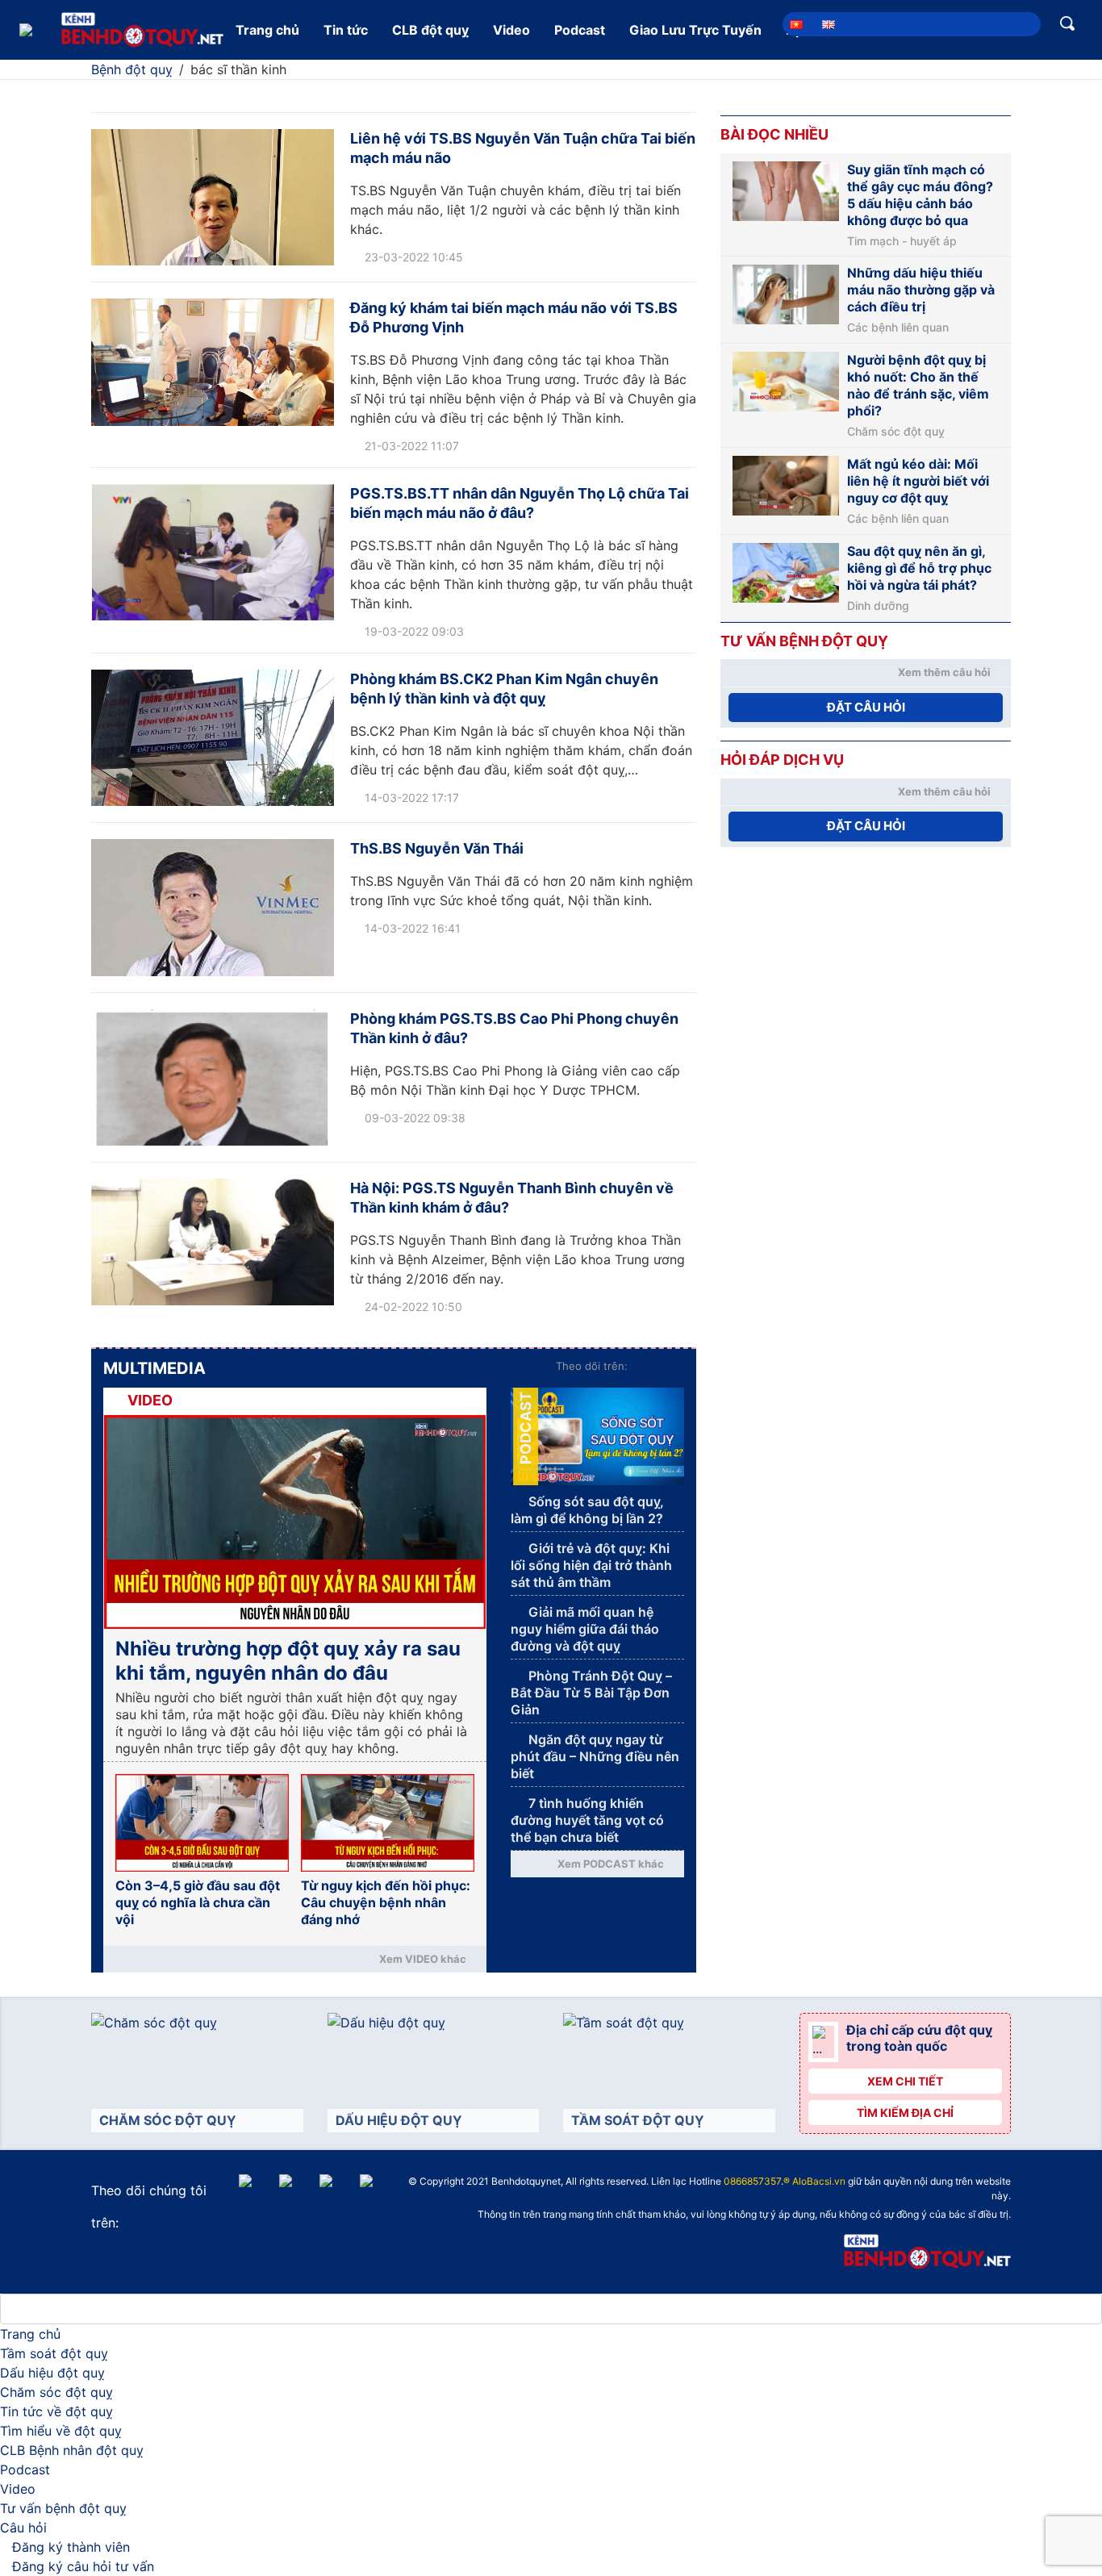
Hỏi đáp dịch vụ (782, 760)
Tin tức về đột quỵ (56, 2411)
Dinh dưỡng (878, 606)
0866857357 (752, 2181)
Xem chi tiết (905, 2081)
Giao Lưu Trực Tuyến (695, 30)
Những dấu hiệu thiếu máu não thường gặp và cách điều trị (921, 290)
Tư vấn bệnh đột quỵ (63, 2508)
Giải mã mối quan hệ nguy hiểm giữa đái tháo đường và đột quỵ (585, 1629)
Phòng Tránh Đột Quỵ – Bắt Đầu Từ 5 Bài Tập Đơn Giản (591, 1693)
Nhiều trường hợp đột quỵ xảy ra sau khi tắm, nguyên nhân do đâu (288, 1661)
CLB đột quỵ (430, 30)
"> (570, 2183)
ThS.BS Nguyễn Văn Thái (437, 848)
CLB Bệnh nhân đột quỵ (72, 2450)
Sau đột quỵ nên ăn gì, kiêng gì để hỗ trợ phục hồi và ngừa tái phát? (919, 568)
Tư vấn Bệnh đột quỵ (804, 641)
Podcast (580, 30)
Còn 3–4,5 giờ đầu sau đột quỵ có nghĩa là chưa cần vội (198, 1902)
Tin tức (346, 30)
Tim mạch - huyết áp (902, 241)
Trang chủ (267, 30)
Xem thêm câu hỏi (944, 672)
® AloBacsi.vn (814, 2181)
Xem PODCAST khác (611, 1864)
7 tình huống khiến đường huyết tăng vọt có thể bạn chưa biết (587, 1820)
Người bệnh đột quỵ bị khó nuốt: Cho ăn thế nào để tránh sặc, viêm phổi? (918, 385)
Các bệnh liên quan (898, 328)
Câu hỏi (23, 2528)
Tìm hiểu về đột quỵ (61, 2431)
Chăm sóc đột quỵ (896, 432)
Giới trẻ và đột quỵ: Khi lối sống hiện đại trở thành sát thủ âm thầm (591, 1565)
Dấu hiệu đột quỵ (52, 2373)
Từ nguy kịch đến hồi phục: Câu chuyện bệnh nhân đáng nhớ (386, 1902)
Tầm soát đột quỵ (54, 2353)
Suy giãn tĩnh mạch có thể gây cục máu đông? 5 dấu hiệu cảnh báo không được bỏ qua (920, 195)
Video (511, 30)
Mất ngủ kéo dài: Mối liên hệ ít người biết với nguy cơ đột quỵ (918, 481)
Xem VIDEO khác (423, 1959)
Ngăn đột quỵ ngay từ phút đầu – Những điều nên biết (595, 1756)
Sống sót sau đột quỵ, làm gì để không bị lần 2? (587, 1510)
